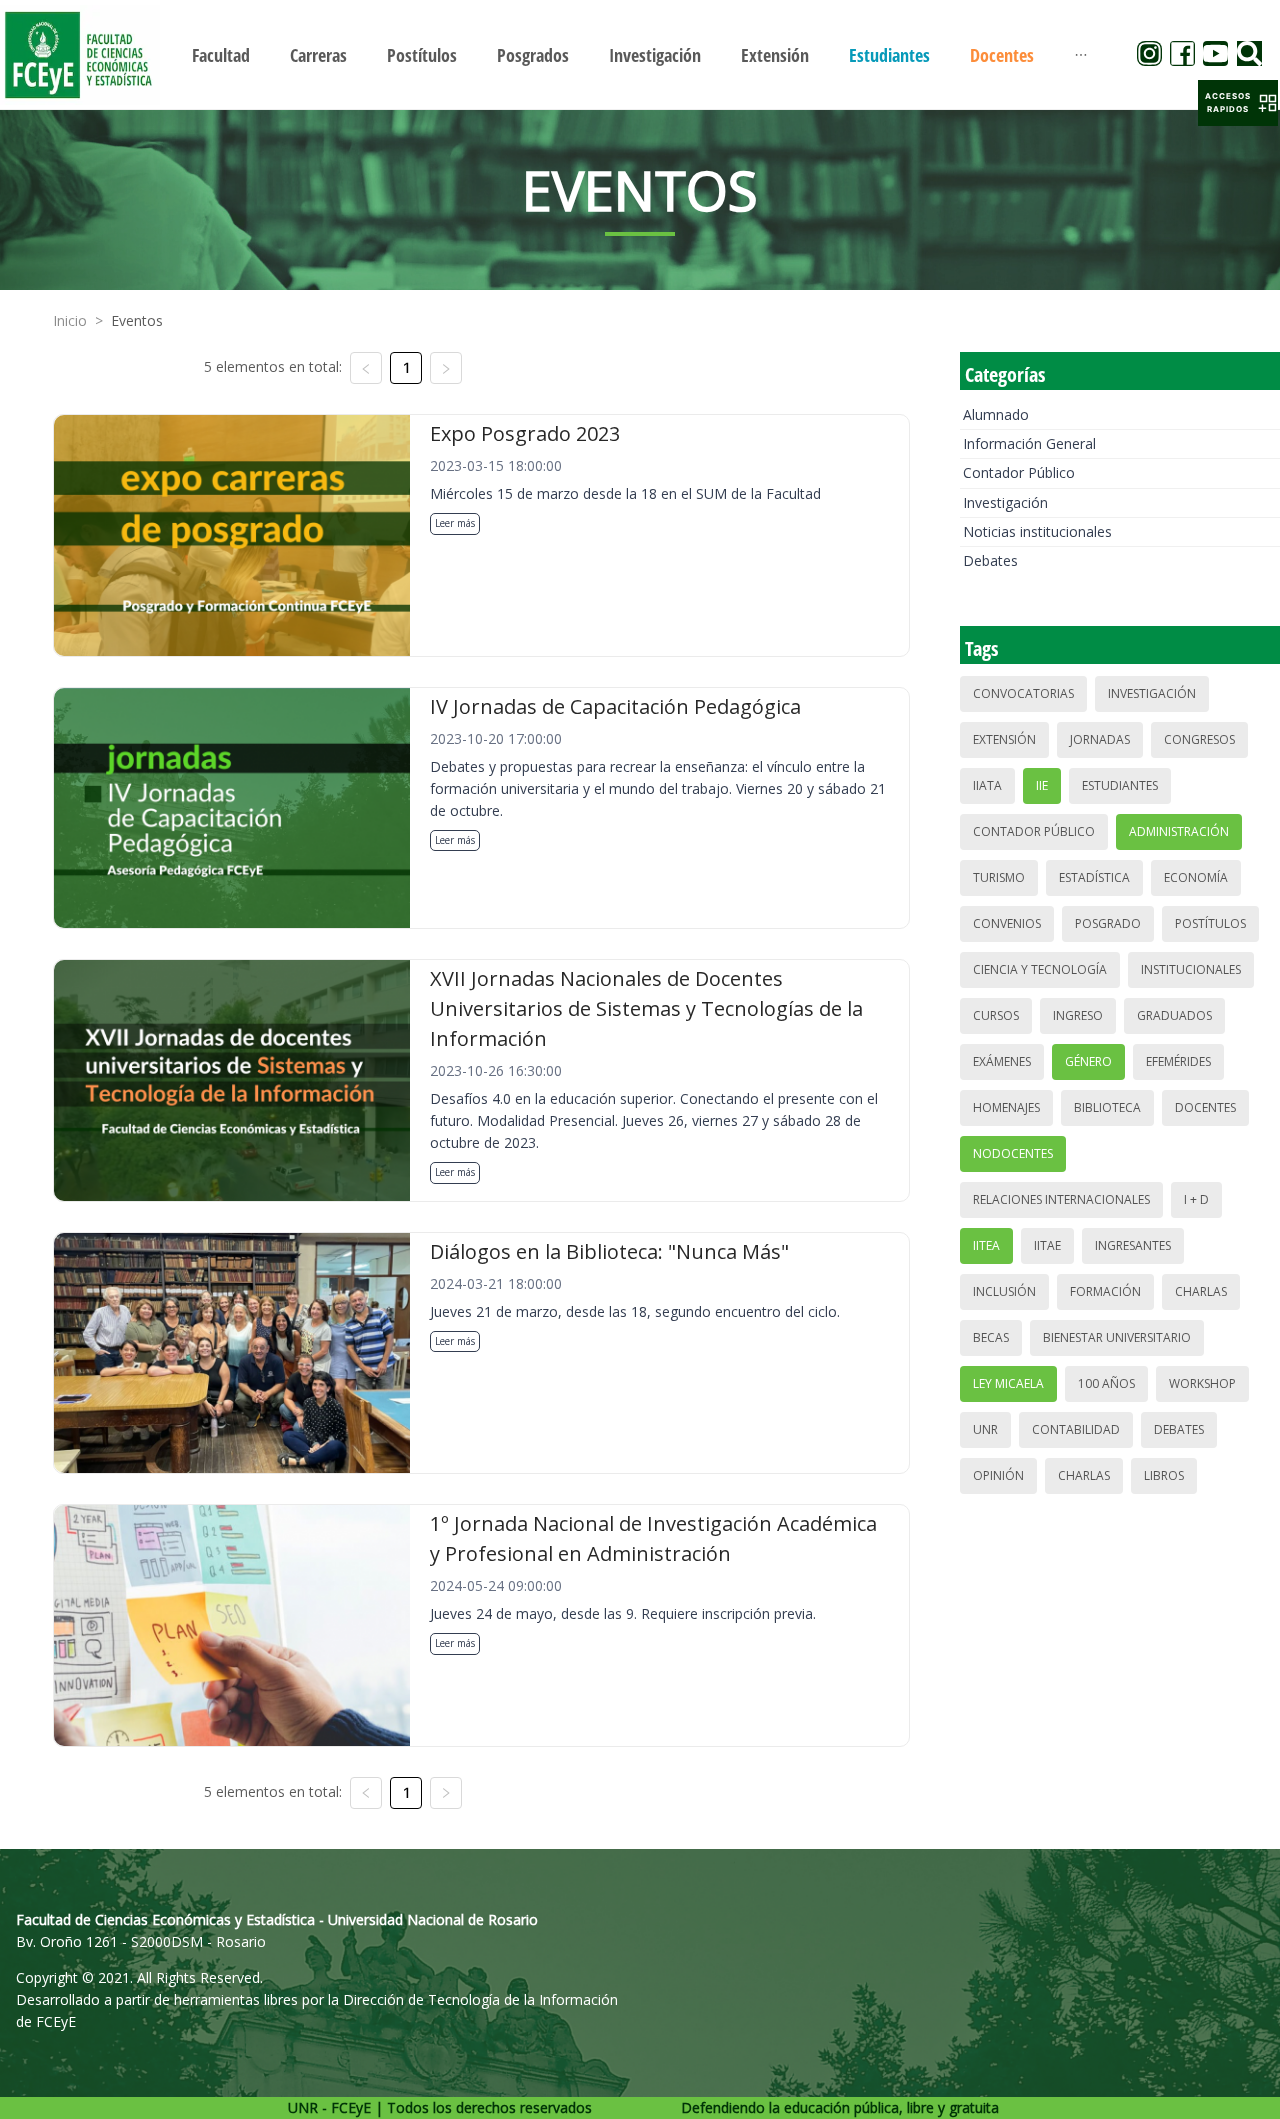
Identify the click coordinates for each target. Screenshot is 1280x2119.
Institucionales (1191, 969)
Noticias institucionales (1037, 531)
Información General (1029, 443)
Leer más (455, 523)
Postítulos (1210, 923)
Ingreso (1078, 1015)
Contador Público (1019, 472)
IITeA (986, 1245)
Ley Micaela (1008, 1383)
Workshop (1202, 1383)
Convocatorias (1023, 693)
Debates (990, 560)
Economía (1196, 877)
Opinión (998, 1475)
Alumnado (996, 414)
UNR (985, 1429)
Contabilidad (1076, 1429)
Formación (1105, 1291)
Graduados (1174, 1015)
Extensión (1004, 739)
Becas (991, 1337)
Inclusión (1004, 1291)
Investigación (1005, 502)
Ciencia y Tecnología (1040, 969)
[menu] (640, 54)
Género (1088, 1061)
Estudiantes (1120, 785)
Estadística (1094, 877)
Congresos (1199, 739)
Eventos (137, 320)
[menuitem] (221, 55)
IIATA (987, 785)
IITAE (1047, 1245)
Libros (1164, 1475)
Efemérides (1178, 1061)
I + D (1196, 1199)
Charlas (1201, 1291)
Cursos (996, 1015)
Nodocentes (1013, 1153)
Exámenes (1002, 1061)
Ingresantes (1133, 1245)
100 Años (1106, 1383)
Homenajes (1006, 1107)
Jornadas (1100, 739)
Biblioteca (1107, 1107)
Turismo (999, 877)
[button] (1238, 103)
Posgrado (1108, 923)
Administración (1179, 831)
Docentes (1205, 1107)
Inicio (70, 320)
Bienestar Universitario (1117, 1337)
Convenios (1007, 923)
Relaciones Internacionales (1061, 1199)
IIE (1042, 785)
